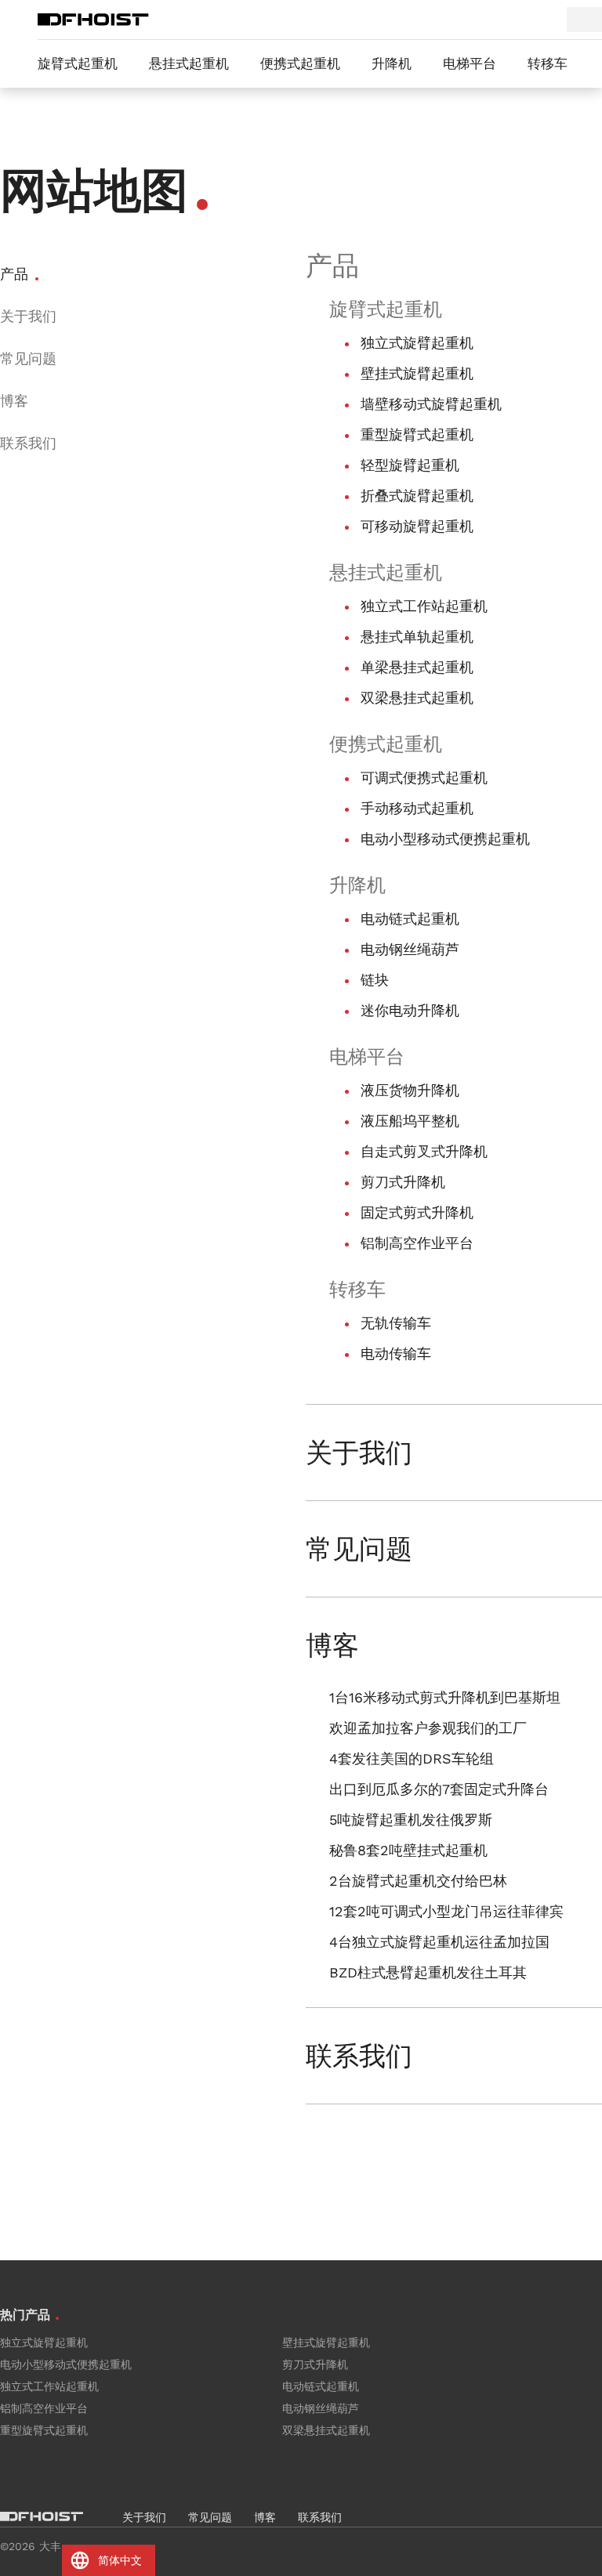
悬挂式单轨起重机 (417, 637)
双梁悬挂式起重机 (417, 698)
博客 (14, 401)
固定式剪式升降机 (417, 1212)
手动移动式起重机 (417, 808)
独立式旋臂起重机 (417, 343)
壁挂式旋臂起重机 (417, 373)
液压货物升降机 (410, 1090)
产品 (14, 274)
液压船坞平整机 (410, 1121)
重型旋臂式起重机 (417, 434)
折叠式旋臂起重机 (417, 496)
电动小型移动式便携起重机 (445, 839)
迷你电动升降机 (410, 1010)
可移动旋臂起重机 (417, 526)
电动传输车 (396, 1353)
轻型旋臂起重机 (410, 465)
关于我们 (28, 316)
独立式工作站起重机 (424, 606)
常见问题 (28, 358)
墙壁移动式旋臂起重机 (431, 404)
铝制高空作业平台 (417, 1243)
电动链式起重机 (410, 919)
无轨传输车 (396, 1323)
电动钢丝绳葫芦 (410, 949)
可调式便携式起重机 (424, 778)
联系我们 (28, 443)
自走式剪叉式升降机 (424, 1151)
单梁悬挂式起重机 (417, 667)
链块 (375, 980)
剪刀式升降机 (403, 1182)
